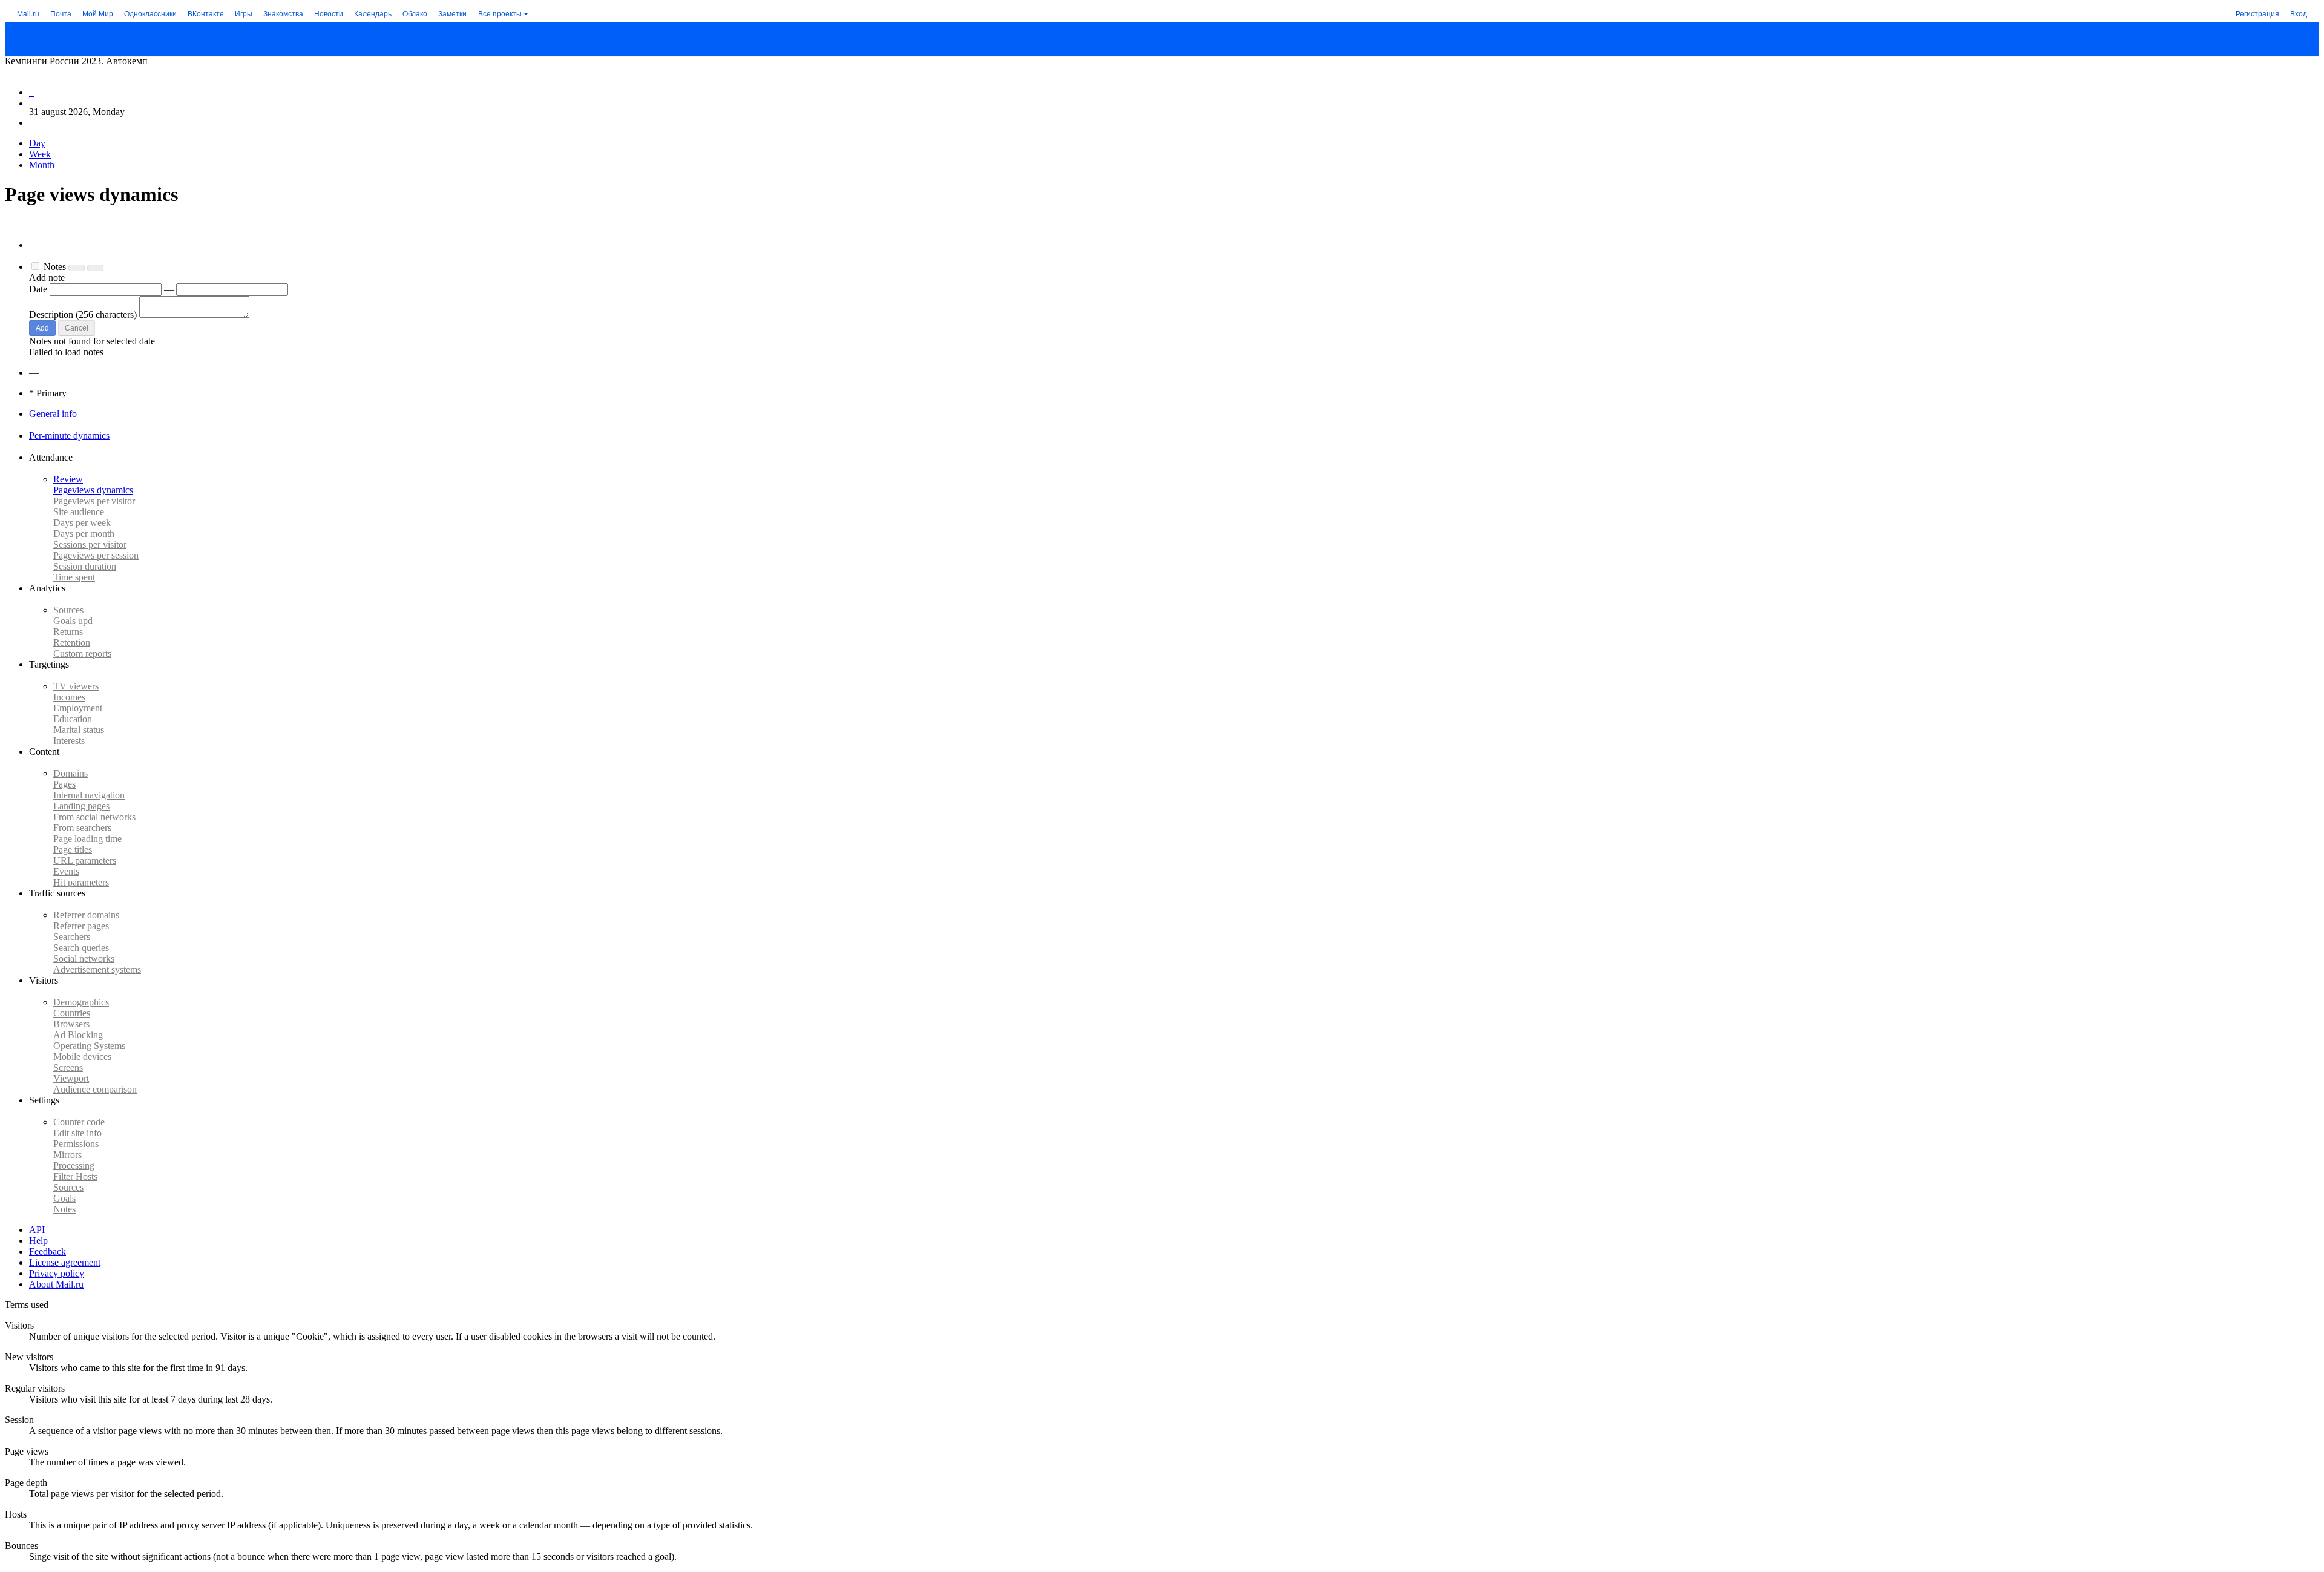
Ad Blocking (78, 1035)
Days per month (84, 534)
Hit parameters (81, 882)
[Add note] (95, 268)
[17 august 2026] (7, 72)
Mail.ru (28, 13)
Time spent (74, 577)
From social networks (94, 817)
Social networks (84, 959)
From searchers (82, 828)
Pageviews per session (96, 555)
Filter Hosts (75, 1176)
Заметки (452, 13)
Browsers (71, 1024)
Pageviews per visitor (94, 501)
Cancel (77, 328)
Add (42, 328)
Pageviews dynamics (93, 490)
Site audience (79, 512)
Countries (72, 1013)
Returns (68, 632)
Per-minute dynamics (69, 436)
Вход (2299, 13)
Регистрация (2257, 13)
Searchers (72, 937)
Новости (329, 13)
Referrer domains (86, 915)
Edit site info (77, 1133)
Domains (71, 773)
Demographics (81, 1002)
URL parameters (85, 860)
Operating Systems (89, 1046)
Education (73, 719)
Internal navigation (89, 795)
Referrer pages (81, 926)
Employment (78, 708)
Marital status (79, 730)
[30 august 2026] (31, 92)
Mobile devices (82, 1057)
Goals (73, 621)
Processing (74, 1166)
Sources (68, 610)
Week (40, 154)
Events (66, 871)
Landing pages (81, 806)
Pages (64, 784)
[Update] (77, 268)
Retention (72, 643)
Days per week (82, 523)
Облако (415, 13)
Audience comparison (95, 1089)
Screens (68, 1067)
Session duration (85, 566)
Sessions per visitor (90, 544)
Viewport (71, 1078)
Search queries (81, 948)
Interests (69, 741)
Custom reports (82, 653)
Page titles (73, 850)
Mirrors (67, 1155)
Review (68, 479)
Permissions (76, 1144)
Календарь (373, 13)
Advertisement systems (97, 969)
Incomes (69, 697)
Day (37, 143)
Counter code (79, 1122)
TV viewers (76, 686)
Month (42, 165)
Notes (64, 1209)
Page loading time (87, 839)
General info (53, 414)
